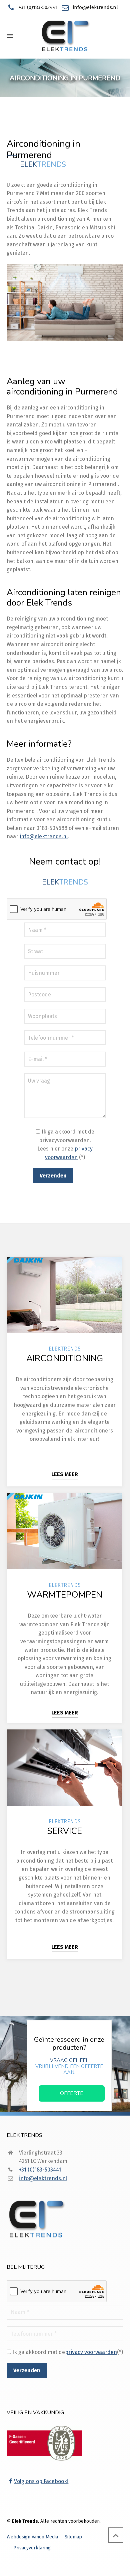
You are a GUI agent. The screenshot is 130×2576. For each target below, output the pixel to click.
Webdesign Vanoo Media (32, 2537)
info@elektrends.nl (95, 7)
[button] (8, 2567)
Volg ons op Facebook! (41, 2481)
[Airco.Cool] (65, 36)
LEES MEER (65, 1474)
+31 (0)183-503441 (38, 7)
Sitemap (73, 2537)
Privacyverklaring (32, 2548)
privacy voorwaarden (91, 2352)
